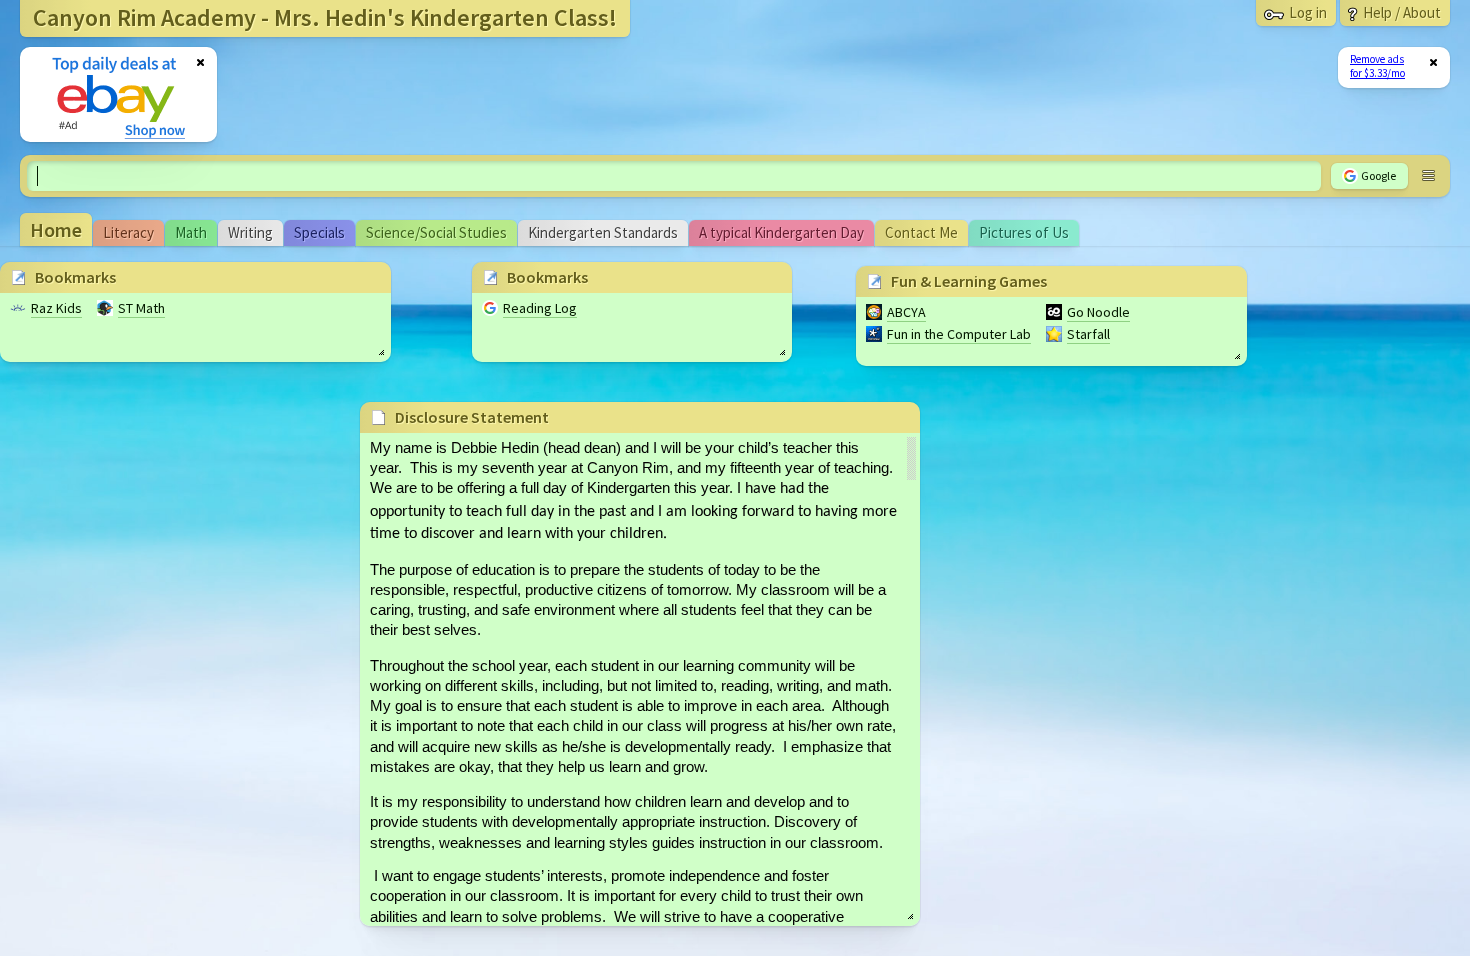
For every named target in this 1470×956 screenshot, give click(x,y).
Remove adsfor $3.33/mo (1377, 66)
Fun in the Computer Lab (959, 334)
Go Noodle (1098, 312)
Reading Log (540, 308)
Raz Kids (56, 308)
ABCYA (906, 312)
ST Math (141, 308)
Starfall (1088, 334)
